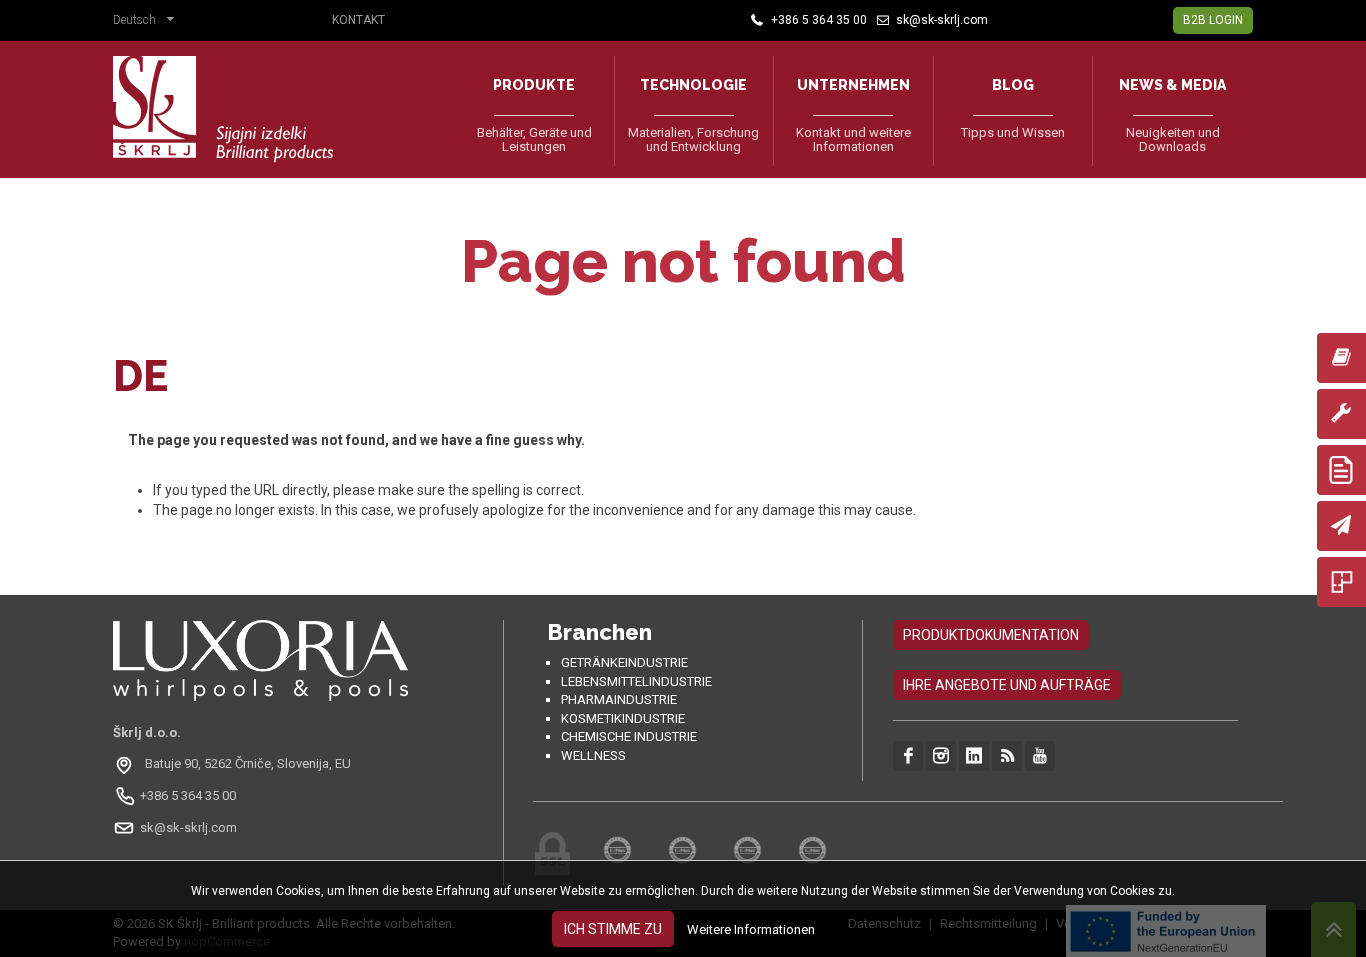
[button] (148, 22)
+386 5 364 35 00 (188, 795)
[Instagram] (941, 756)
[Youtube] (1040, 756)
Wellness (593, 755)
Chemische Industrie (629, 736)
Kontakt (358, 20)
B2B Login (1213, 20)
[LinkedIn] (974, 756)
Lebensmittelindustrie (636, 681)
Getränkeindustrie (624, 662)
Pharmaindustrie (619, 699)
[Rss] (1007, 756)
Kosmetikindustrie (623, 718)
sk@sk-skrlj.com (188, 827)
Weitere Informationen (751, 929)
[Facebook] (908, 756)
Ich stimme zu (613, 929)
